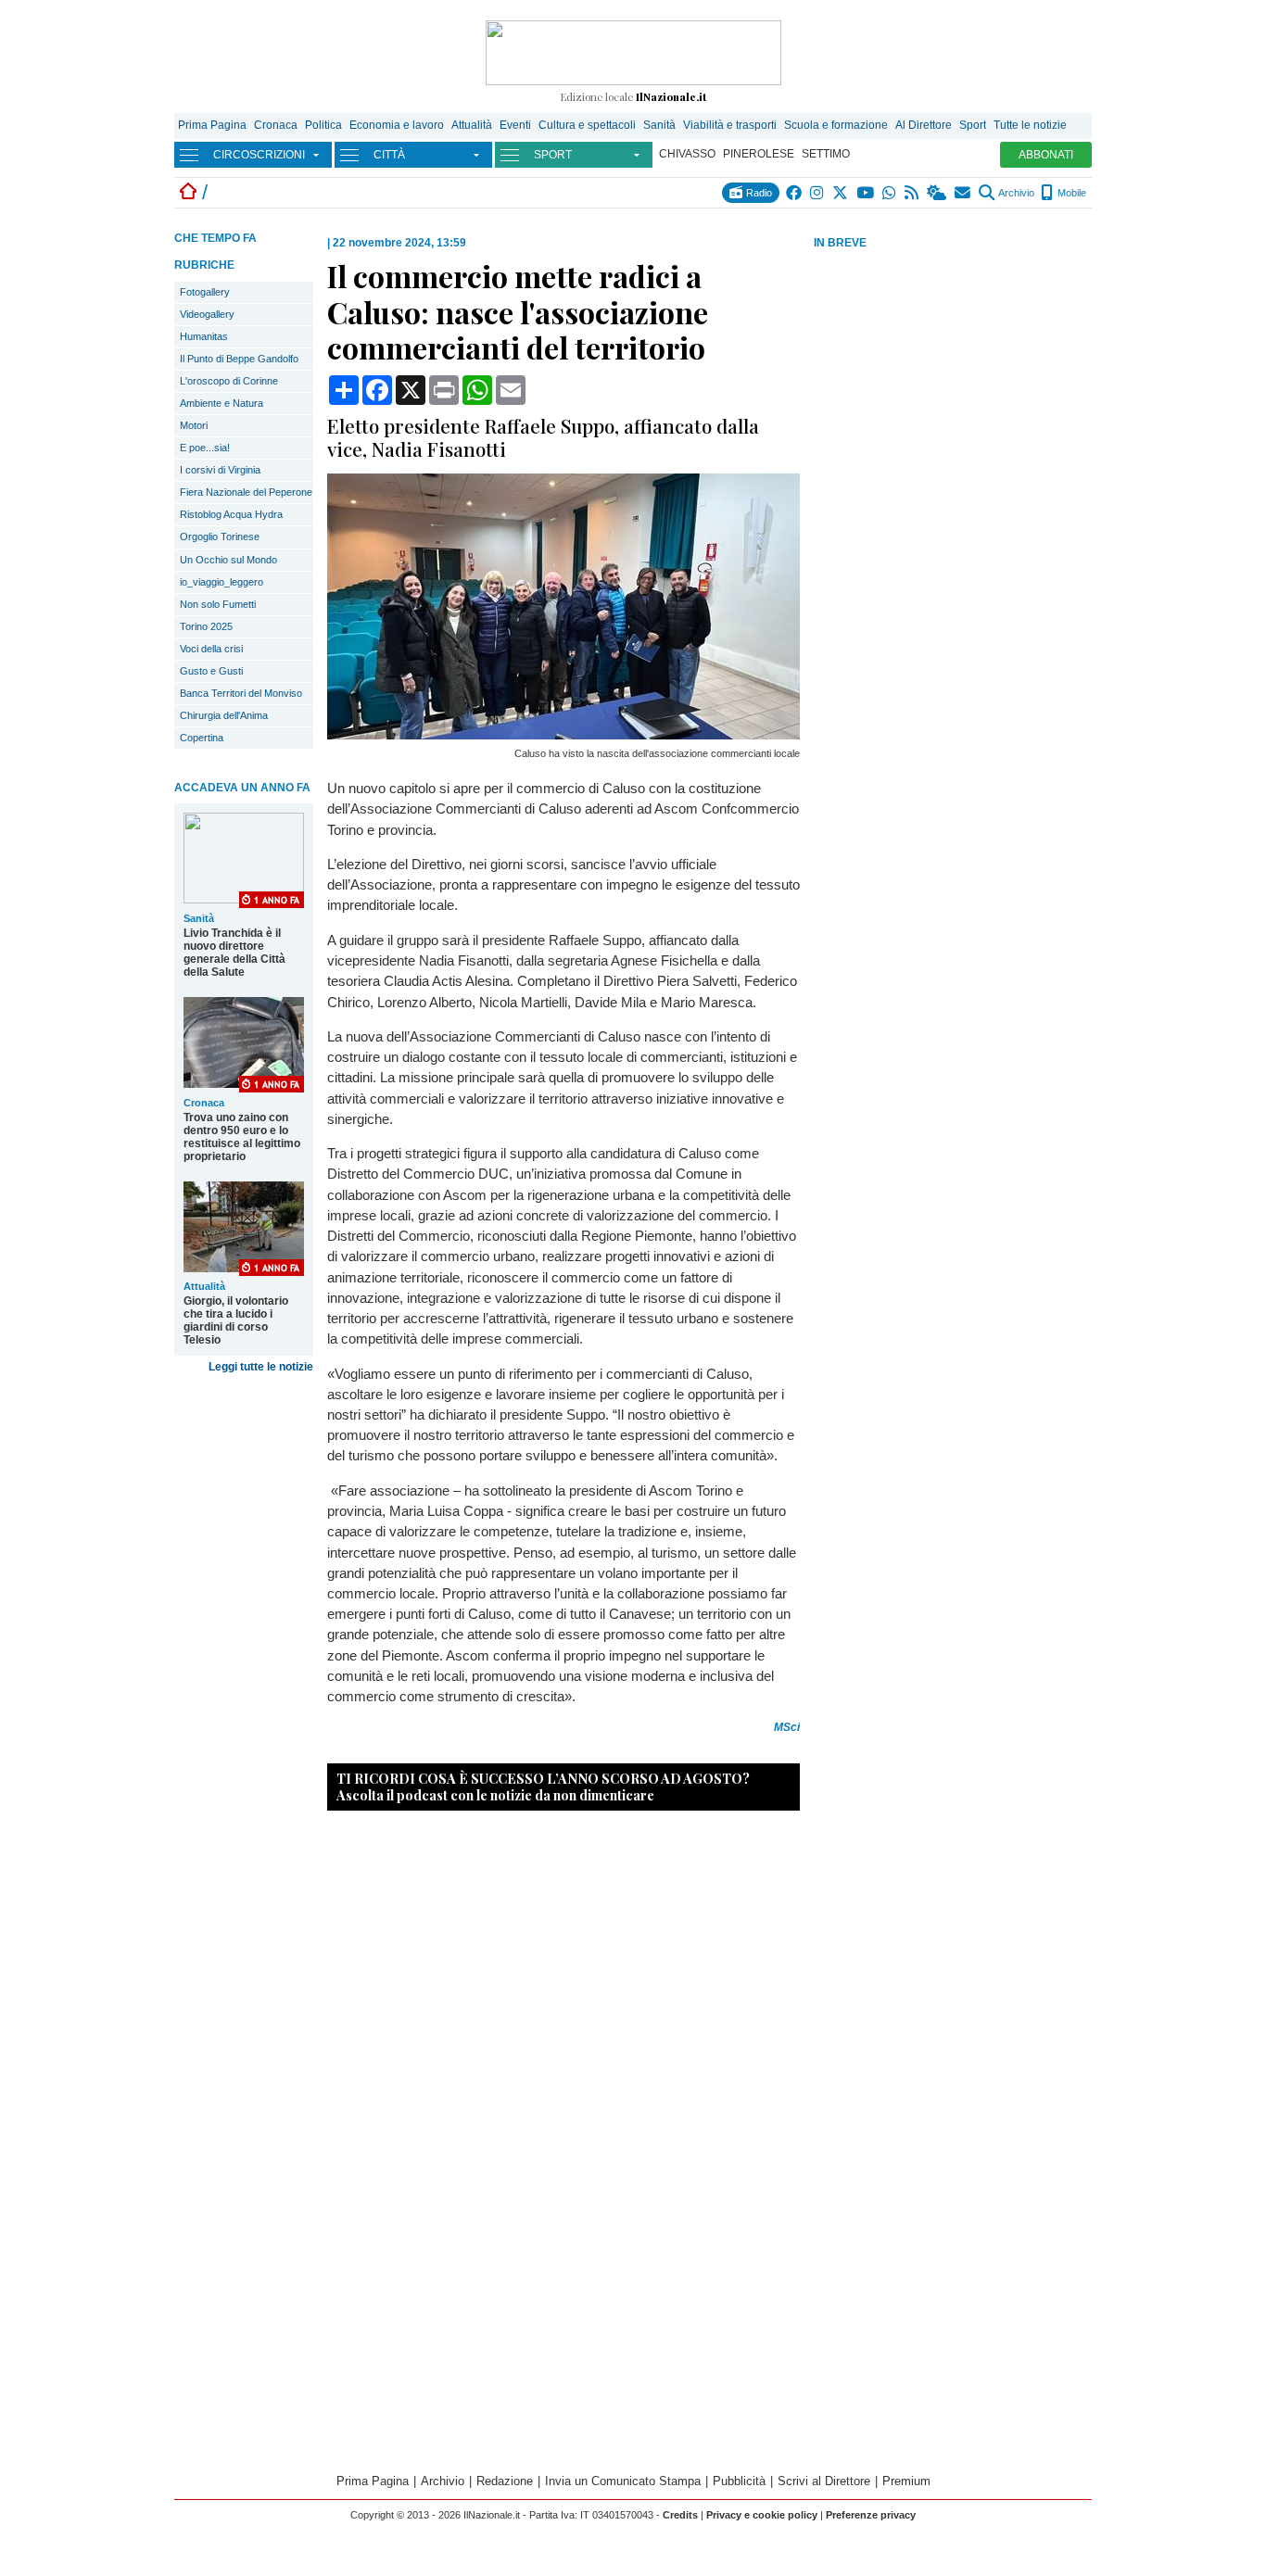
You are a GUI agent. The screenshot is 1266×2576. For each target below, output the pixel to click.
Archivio (1015, 193)
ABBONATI (1046, 155)
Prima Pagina (212, 125)
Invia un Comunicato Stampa (623, 2481)
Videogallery (207, 314)
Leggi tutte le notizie (261, 1367)
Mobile (1070, 193)
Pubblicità (739, 2481)
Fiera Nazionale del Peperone (246, 492)
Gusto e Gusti (211, 671)
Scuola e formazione (836, 125)
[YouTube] (866, 193)
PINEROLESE (759, 154)
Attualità (472, 125)
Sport (973, 125)
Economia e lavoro (397, 125)
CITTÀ (389, 155)
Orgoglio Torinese (220, 537)
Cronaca (276, 125)
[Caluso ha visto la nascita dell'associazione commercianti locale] (563, 734)
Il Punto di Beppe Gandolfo (239, 359)
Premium (906, 2481)
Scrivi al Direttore (824, 2481)
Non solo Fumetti (218, 604)
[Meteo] (937, 193)
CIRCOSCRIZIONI (259, 155)
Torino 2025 (206, 626)
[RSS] (912, 193)
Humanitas (204, 336)
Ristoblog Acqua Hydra (231, 514)
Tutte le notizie (1030, 125)
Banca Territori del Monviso (241, 693)
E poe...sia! (205, 448)
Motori (194, 425)
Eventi (515, 125)
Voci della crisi (211, 649)
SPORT (553, 155)
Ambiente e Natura (222, 403)
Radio (758, 193)
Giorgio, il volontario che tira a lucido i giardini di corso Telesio (236, 1320)
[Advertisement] (953, 398)
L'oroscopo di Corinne (229, 381)
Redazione (505, 2481)
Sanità (659, 125)
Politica (323, 125)
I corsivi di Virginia (220, 470)
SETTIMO (826, 154)
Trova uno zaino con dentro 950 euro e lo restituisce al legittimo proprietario (242, 1137)
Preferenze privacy (871, 2515)
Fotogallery (205, 292)
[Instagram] (818, 193)
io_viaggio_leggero (222, 582)
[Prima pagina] (188, 192)
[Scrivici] (963, 193)
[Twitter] (841, 193)
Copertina (202, 738)
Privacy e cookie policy (762, 2515)
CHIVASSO (687, 154)
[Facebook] (795, 193)
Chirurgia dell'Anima (224, 715)
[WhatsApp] (890, 193)
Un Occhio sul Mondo (228, 560)
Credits (680, 2515)
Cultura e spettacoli (587, 125)
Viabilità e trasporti (730, 125)
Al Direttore (924, 125)
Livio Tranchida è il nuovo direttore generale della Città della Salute (234, 953)
